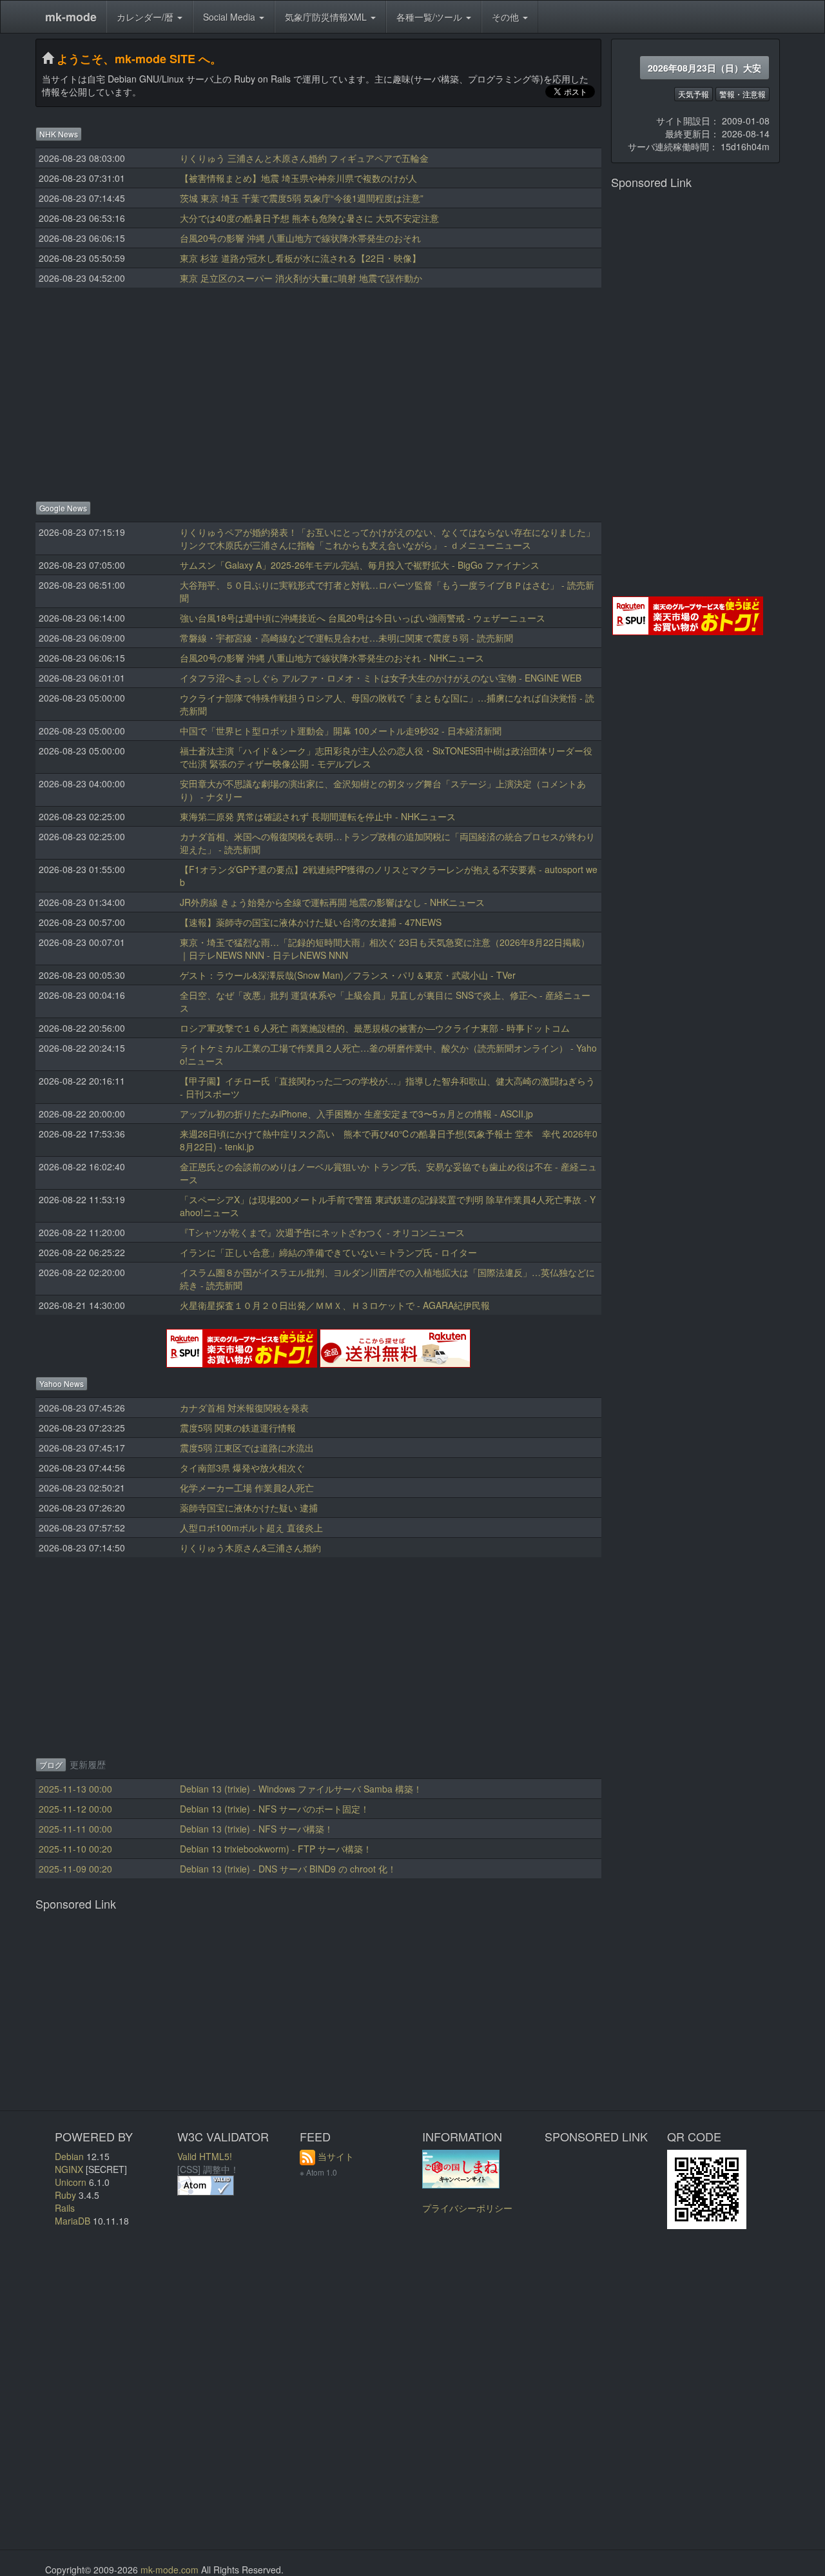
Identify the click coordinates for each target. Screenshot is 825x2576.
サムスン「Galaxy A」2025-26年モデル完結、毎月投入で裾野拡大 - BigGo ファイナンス (360, 565)
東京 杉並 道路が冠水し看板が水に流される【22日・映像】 (300, 258)
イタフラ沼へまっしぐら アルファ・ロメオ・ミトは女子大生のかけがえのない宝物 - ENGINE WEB (381, 678)
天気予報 (694, 94)
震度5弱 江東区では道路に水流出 (247, 1448)
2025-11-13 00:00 (75, 1789)
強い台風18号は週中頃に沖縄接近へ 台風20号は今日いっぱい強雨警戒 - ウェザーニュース (363, 618)
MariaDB (73, 2221)
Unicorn (71, 2182)
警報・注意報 (742, 94)
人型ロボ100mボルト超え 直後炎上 (251, 1528)
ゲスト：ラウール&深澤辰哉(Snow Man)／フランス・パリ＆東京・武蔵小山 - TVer (348, 975)
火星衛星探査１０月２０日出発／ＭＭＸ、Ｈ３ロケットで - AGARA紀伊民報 (335, 1305)
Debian (69, 2156)
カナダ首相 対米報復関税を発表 (244, 1408)
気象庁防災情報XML (327, 17)
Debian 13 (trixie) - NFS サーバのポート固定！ (275, 1809)
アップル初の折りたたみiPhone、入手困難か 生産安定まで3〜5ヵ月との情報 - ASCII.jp (356, 1114)
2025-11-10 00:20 (75, 1849)
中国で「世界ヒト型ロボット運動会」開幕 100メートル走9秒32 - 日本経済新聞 (341, 731)
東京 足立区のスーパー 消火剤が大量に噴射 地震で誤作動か (301, 278)
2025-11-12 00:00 (75, 1809)
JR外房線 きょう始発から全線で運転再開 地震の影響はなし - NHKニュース (332, 902)
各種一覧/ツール (431, 17)
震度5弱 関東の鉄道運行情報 (238, 1428)
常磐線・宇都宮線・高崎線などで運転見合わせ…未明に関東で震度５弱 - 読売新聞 (346, 638)
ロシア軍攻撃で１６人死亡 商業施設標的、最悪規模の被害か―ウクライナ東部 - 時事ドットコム (375, 1028)
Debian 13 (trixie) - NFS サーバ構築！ (257, 1829)
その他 (507, 17)
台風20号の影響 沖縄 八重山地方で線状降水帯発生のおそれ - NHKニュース (332, 658)
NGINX (69, 2169)
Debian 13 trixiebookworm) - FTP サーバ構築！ (276, 1849)
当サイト (336, 2156)
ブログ (51, 1765)
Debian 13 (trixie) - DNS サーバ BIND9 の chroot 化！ (288, 1869)
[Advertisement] (318, 391)
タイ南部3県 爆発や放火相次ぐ (242, 1468)
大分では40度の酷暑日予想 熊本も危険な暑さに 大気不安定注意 (309, 218)
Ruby (65, 2195)
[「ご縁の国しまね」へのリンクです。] (461, 2167)
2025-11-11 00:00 (75, 1829)
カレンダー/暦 (146, 17)
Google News (63, 508)
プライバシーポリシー (467, 2208)
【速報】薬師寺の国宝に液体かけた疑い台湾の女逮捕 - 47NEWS (311, 922)
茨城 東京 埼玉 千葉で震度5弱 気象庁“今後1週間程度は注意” (302, 198)
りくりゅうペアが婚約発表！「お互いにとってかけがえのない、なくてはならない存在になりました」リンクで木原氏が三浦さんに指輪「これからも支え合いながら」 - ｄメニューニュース (387, 538)
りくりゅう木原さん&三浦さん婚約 (250, 1548)
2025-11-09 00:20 (75, 1869)
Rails (65, 2208)
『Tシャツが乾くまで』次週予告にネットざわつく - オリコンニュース (322, 1232)
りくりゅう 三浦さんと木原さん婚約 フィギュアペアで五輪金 (304, 158)
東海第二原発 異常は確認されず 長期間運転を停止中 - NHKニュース (318, 816)
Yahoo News (62, 1383)
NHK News (59, 134)
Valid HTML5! (205, 2156)
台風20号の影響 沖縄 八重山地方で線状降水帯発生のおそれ (300, 238)
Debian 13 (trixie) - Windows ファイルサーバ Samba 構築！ (301, 1789)
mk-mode (71, 17)
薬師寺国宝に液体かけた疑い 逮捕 (249, 1508)
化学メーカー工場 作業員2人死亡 (247, 1488)
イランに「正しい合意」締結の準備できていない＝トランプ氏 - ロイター (328, 1252)
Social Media (230, 17)
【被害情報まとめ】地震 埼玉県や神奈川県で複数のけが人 (298, 178)
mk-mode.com (170, 2570)
